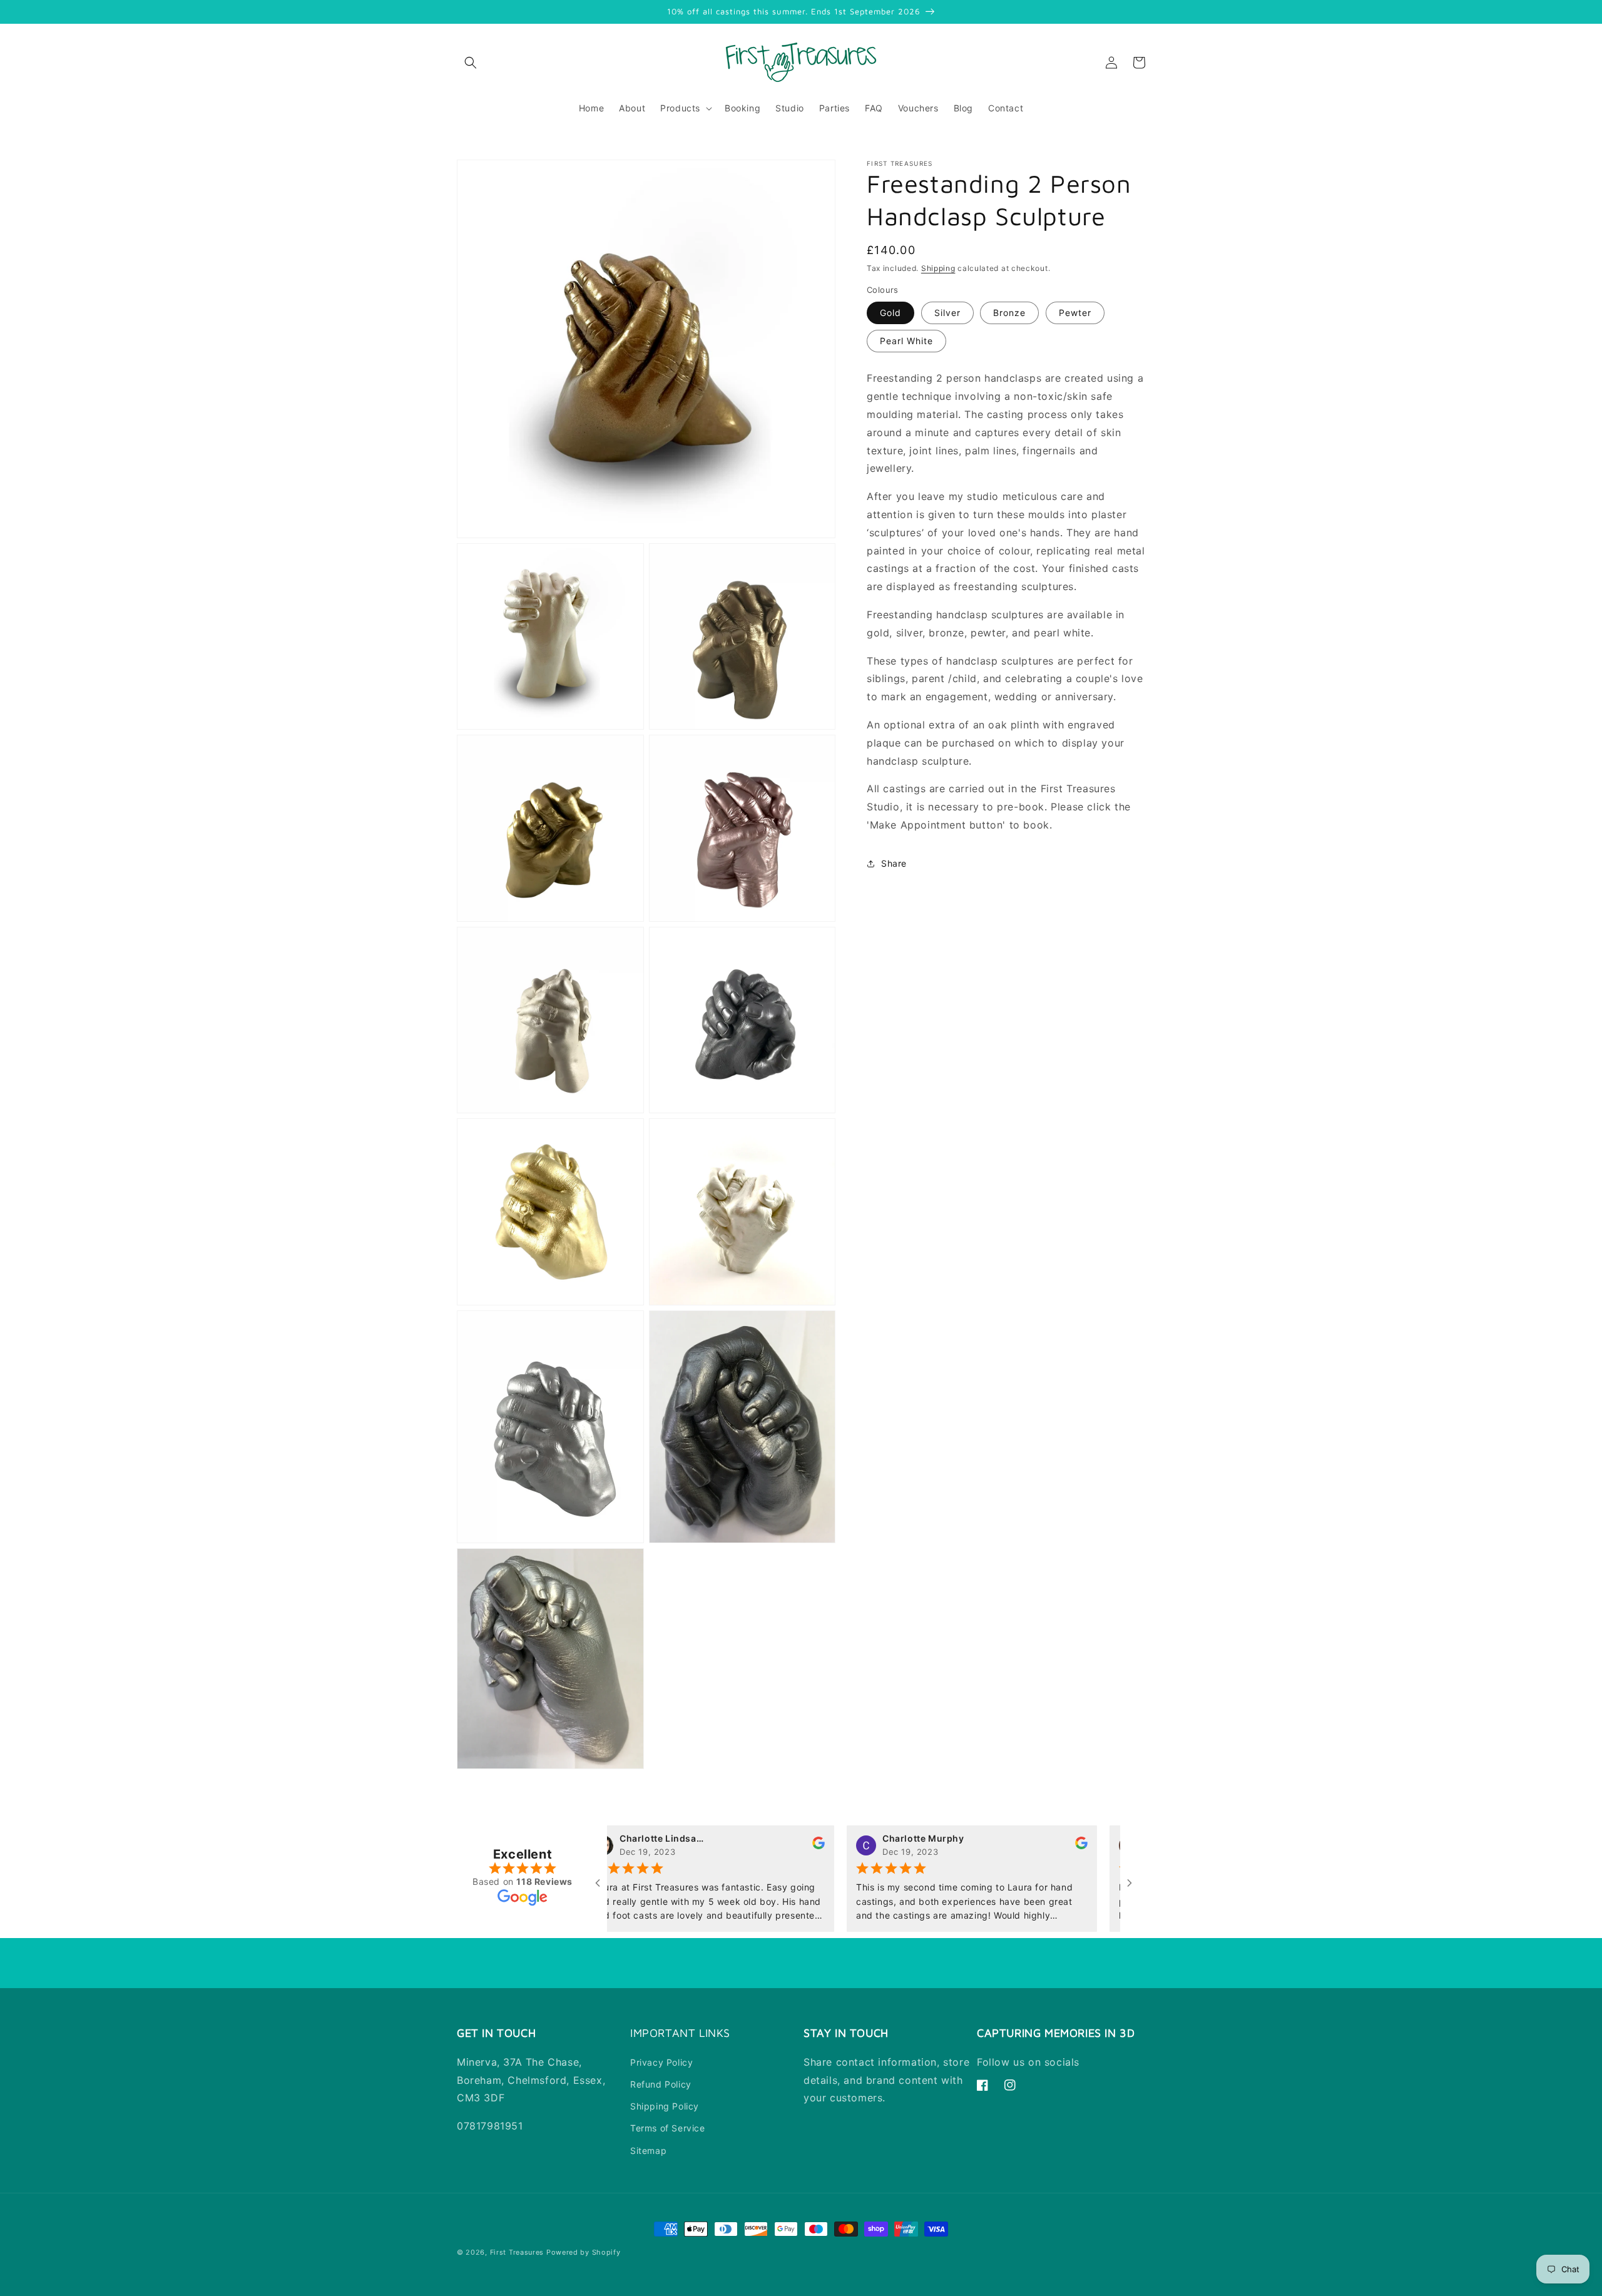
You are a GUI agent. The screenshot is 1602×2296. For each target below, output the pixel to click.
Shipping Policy (665, 2106)
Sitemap (648, 2151)
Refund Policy (661, 2084)
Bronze (1009, 313)
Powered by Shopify (584, 2252)
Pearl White (906, 341)
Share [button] (894, 863)
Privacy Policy (661, 2062)
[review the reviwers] (760, 1846)
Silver (947, 313)
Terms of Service (668, 2128)
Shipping (938, 268)
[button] (471, 63)
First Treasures (517, 2252)
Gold (890, 313)
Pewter (1075, 313)
